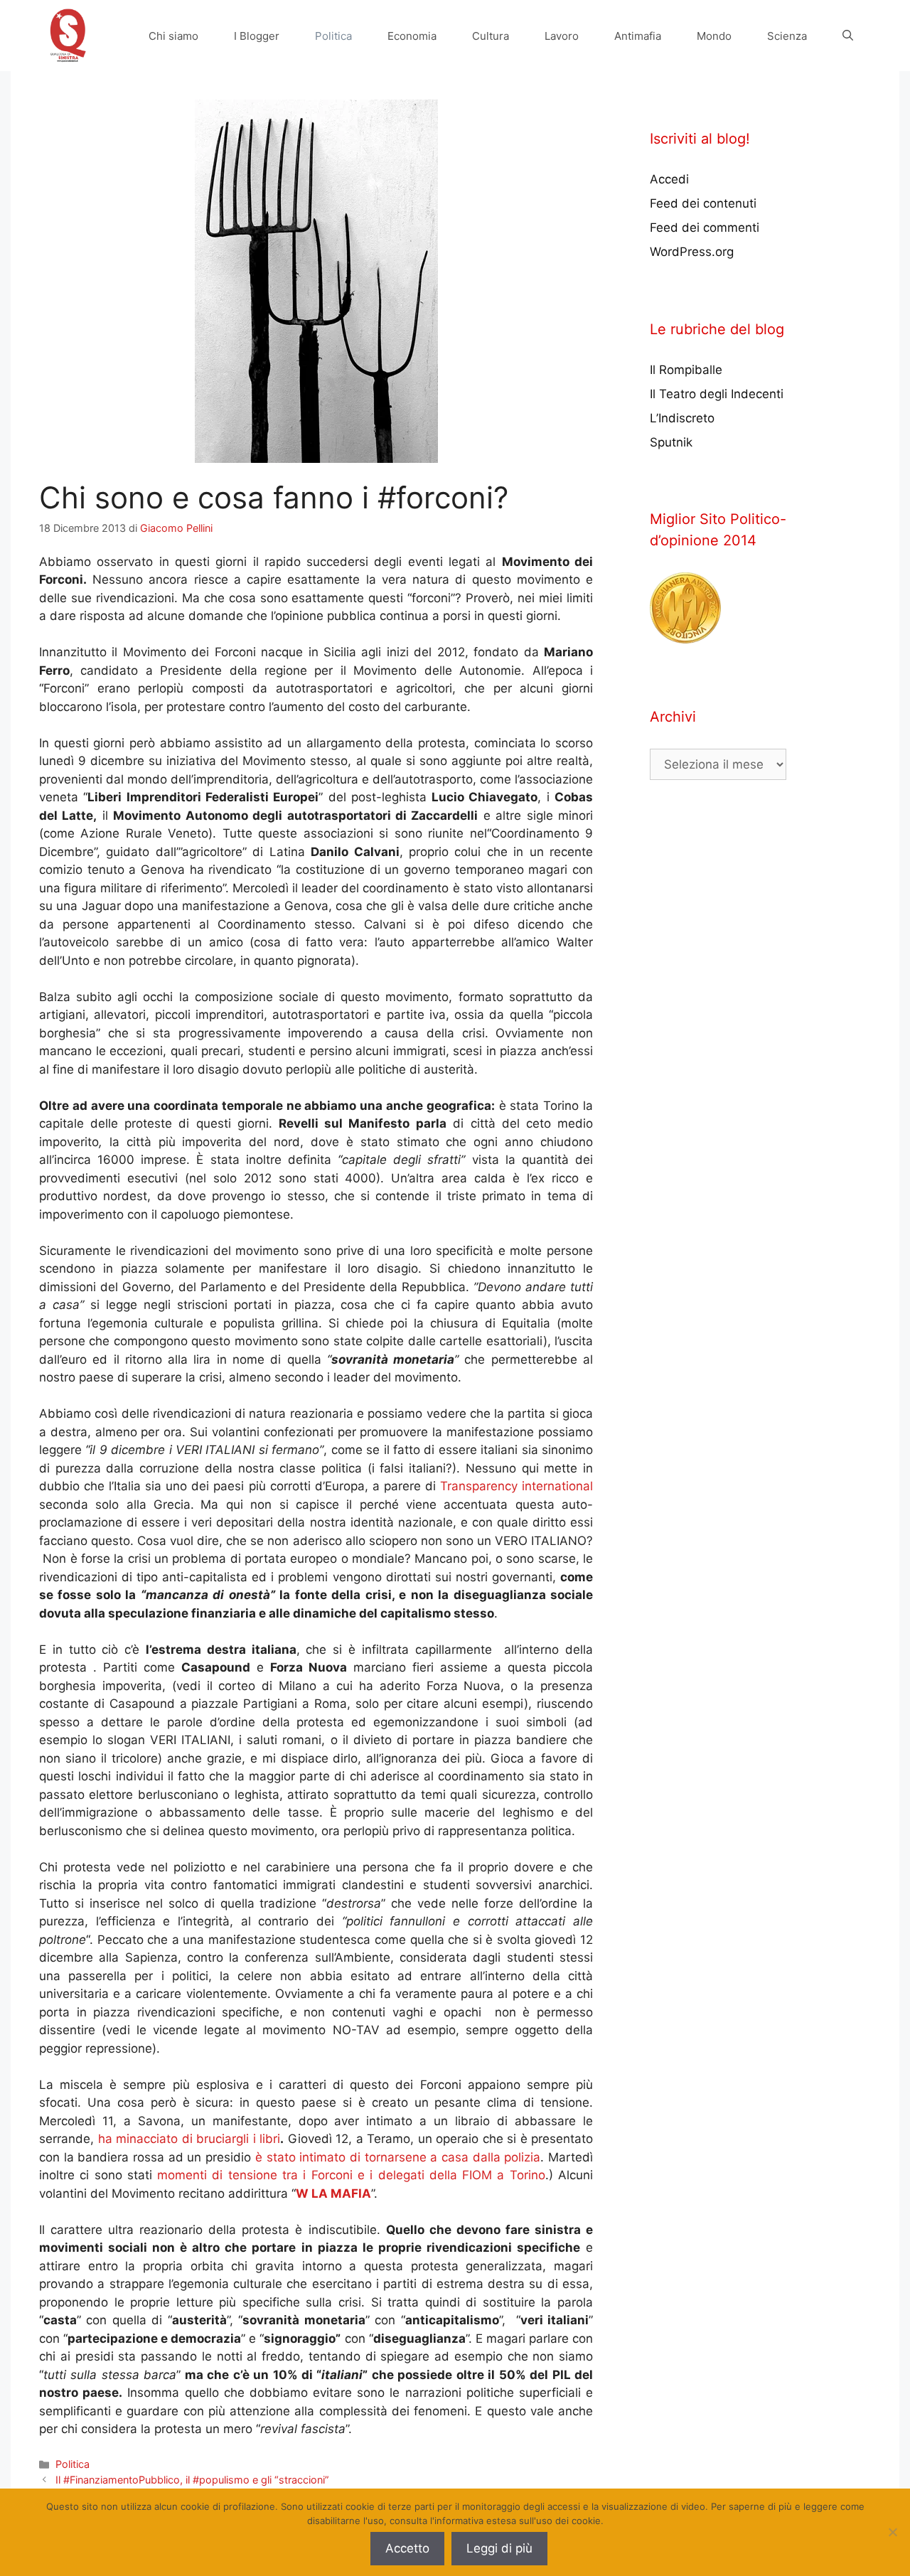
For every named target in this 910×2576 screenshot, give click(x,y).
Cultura (491, 36)
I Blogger (257, 36)
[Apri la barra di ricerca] (848, 36)
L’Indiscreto (682, 418)
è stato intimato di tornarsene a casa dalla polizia (398, 2157)
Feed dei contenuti (703, 203)
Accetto (407, 2548)
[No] (892, 2532)
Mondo (714, 36)
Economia (412, 36)
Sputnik (671, 442)
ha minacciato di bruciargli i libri (187, 2139)
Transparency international (516, 1486)
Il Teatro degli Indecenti (717, 394)
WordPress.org (692, 252)
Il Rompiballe (686, 370)
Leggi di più (499, 2548)
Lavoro (562, 36)
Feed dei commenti (705, 228)
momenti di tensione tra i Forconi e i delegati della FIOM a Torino (349, 2175)
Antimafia (638, 36)
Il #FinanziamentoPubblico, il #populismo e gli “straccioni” (192, 2480)
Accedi (669, 179)
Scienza (787, 36)
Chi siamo (173, 36)
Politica (333, 36)
